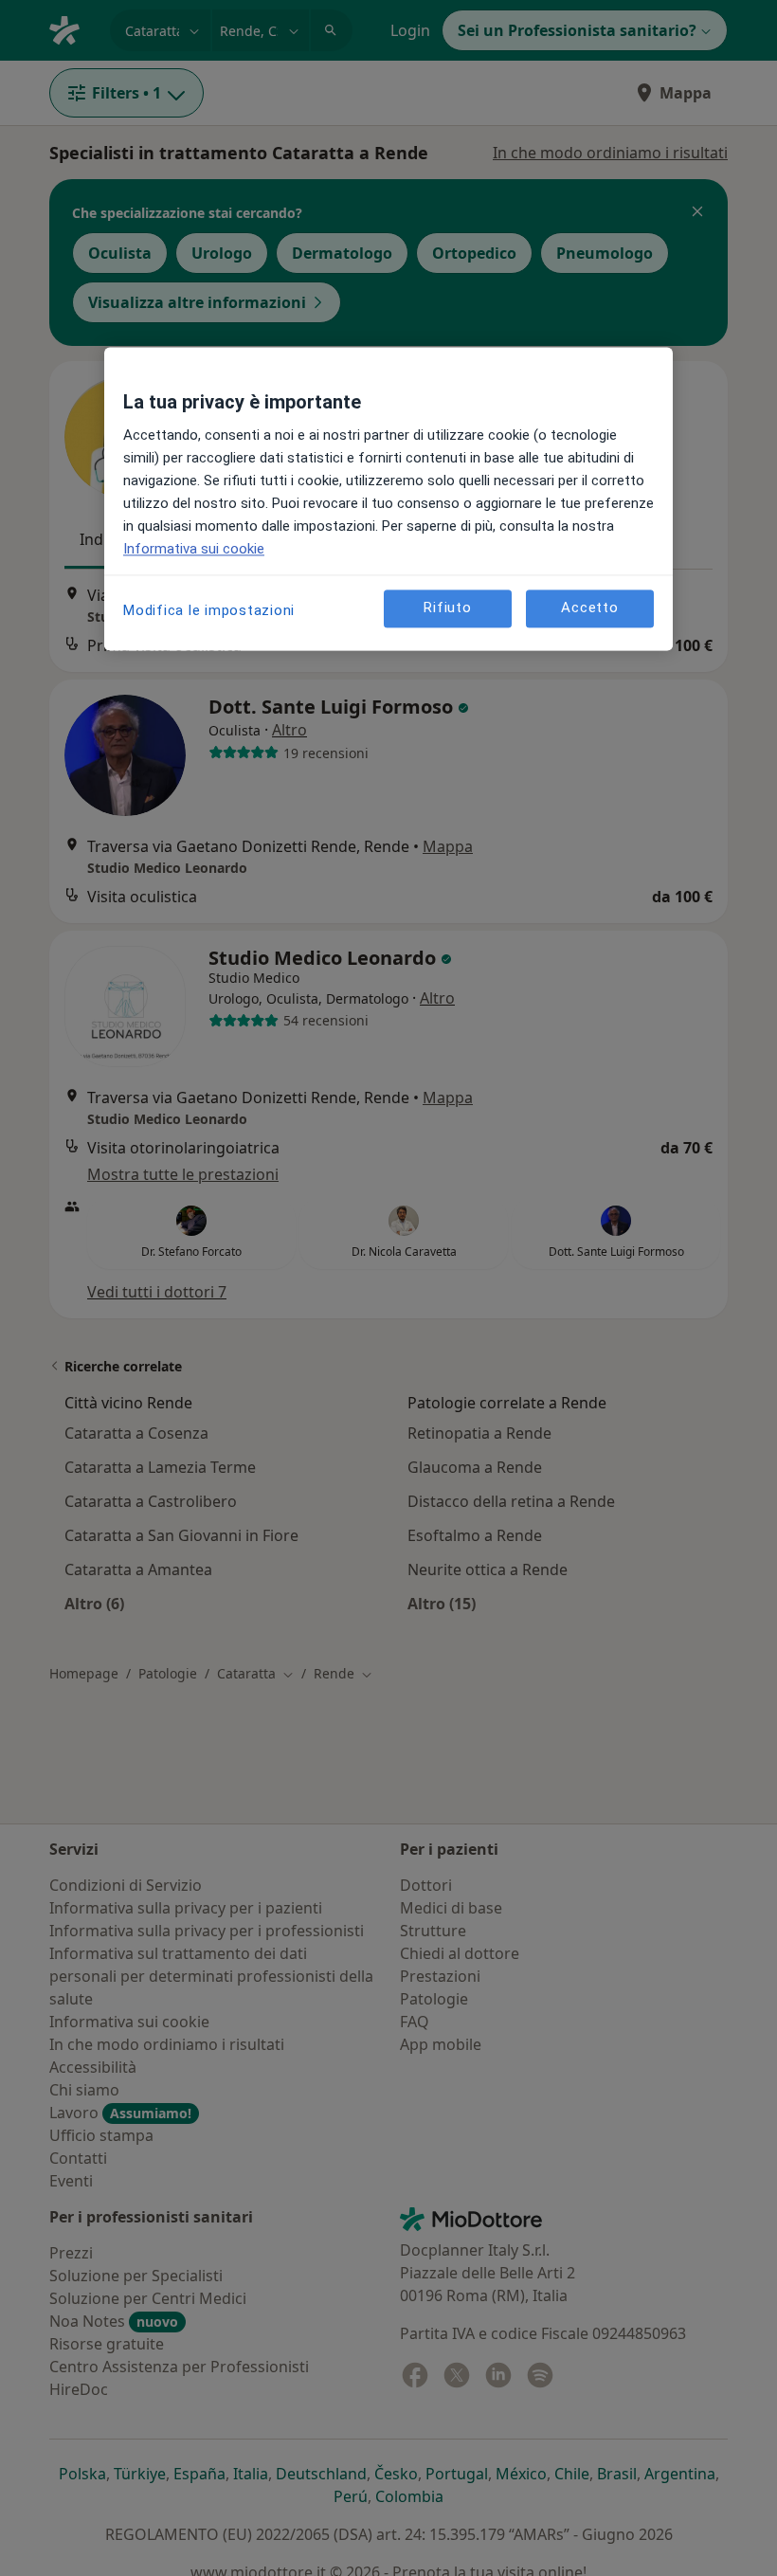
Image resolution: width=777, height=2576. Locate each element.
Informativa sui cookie (194, 549)
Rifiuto (447, 608)
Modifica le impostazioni (209, 610)
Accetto (589, 608)
